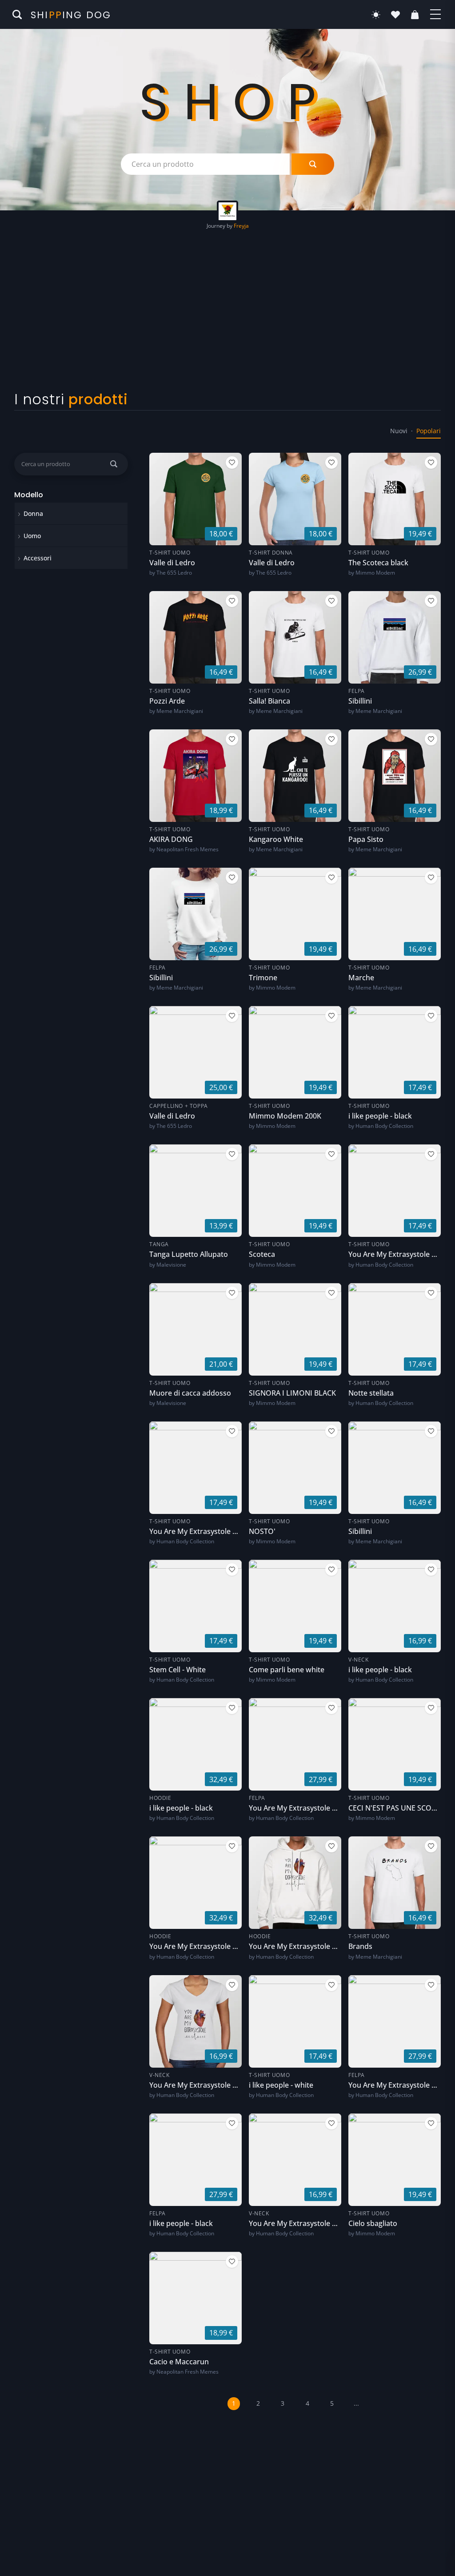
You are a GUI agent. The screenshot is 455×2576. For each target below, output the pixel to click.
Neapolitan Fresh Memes (188, 849)
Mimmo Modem (375, 573)
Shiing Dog (71, 15)
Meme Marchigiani (180, 711)
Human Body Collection (384, 1126)
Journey (216, 226)
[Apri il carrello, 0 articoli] (415, 15)
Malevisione (171, 1265)
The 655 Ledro (174, 573)
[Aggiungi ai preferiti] (232, 463)
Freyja (241, 226)
